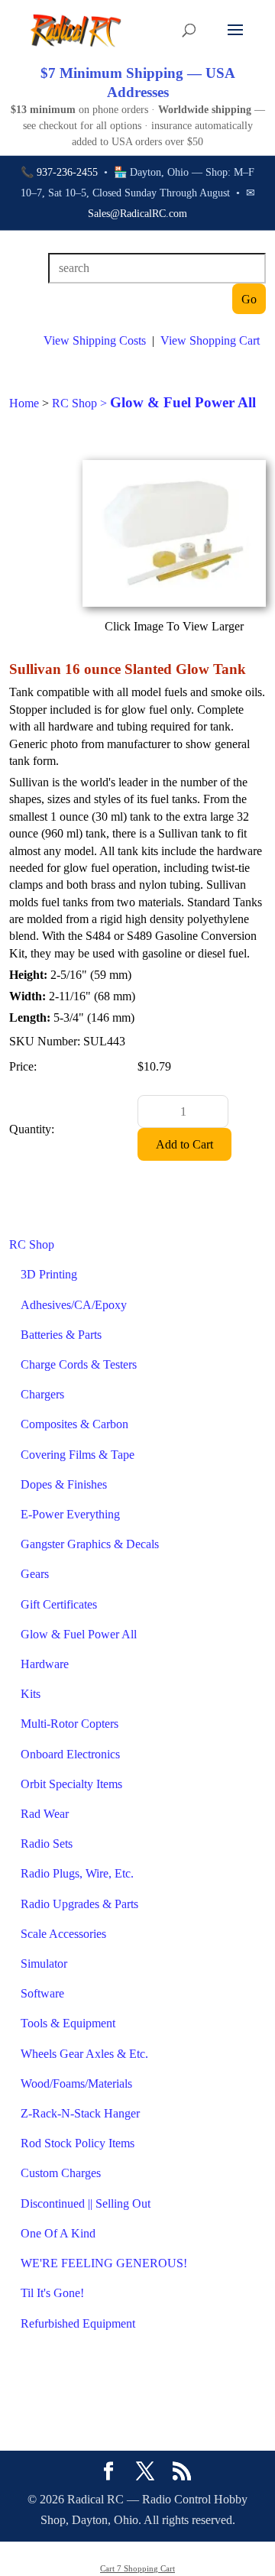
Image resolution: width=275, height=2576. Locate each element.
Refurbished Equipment (78, 2323)
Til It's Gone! (52, 2293)
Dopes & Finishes (64, 1484)
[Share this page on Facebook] (108, 2473)
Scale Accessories (63, 1934)
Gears (35, 1574)
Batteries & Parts (61, 1335)
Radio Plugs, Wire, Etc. (77, 1873)
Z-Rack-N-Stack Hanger (80, 2113)
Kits (31, 1694)
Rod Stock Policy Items (78, 2143)
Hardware (45, 1664)
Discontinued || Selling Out (86, 2203)
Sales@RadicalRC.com (137, 214)
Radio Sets (47, 1844)
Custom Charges (61, 2173)
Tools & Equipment (68, 2023)
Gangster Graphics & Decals (90, 1544)
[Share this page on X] (145, 2473)
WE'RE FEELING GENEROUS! (104, 2263)
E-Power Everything (70, 1514)
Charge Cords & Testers (79, 1364)
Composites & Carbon (74, 1424)
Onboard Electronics (70, 1754)
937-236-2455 (67, 172)
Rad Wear (45, 1814)
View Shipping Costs (95, 340)
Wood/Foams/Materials (76, 2083)
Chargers (42, 1394)
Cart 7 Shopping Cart (137, 2568)
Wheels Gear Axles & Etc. (84, 2054)
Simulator (44, 1964)
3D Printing (49, 1274)
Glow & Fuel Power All (79, 1634)
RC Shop (32, 1244)
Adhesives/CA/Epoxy (74, 1305)
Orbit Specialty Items (71, 1784)
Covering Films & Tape (78, 1455)
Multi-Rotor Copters (70, 1724)
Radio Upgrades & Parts (79, 1904)
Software (42, 1993)
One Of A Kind (58, 2233)
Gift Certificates (59, 1604)
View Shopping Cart (210, 340)
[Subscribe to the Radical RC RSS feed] (182, 2473)
